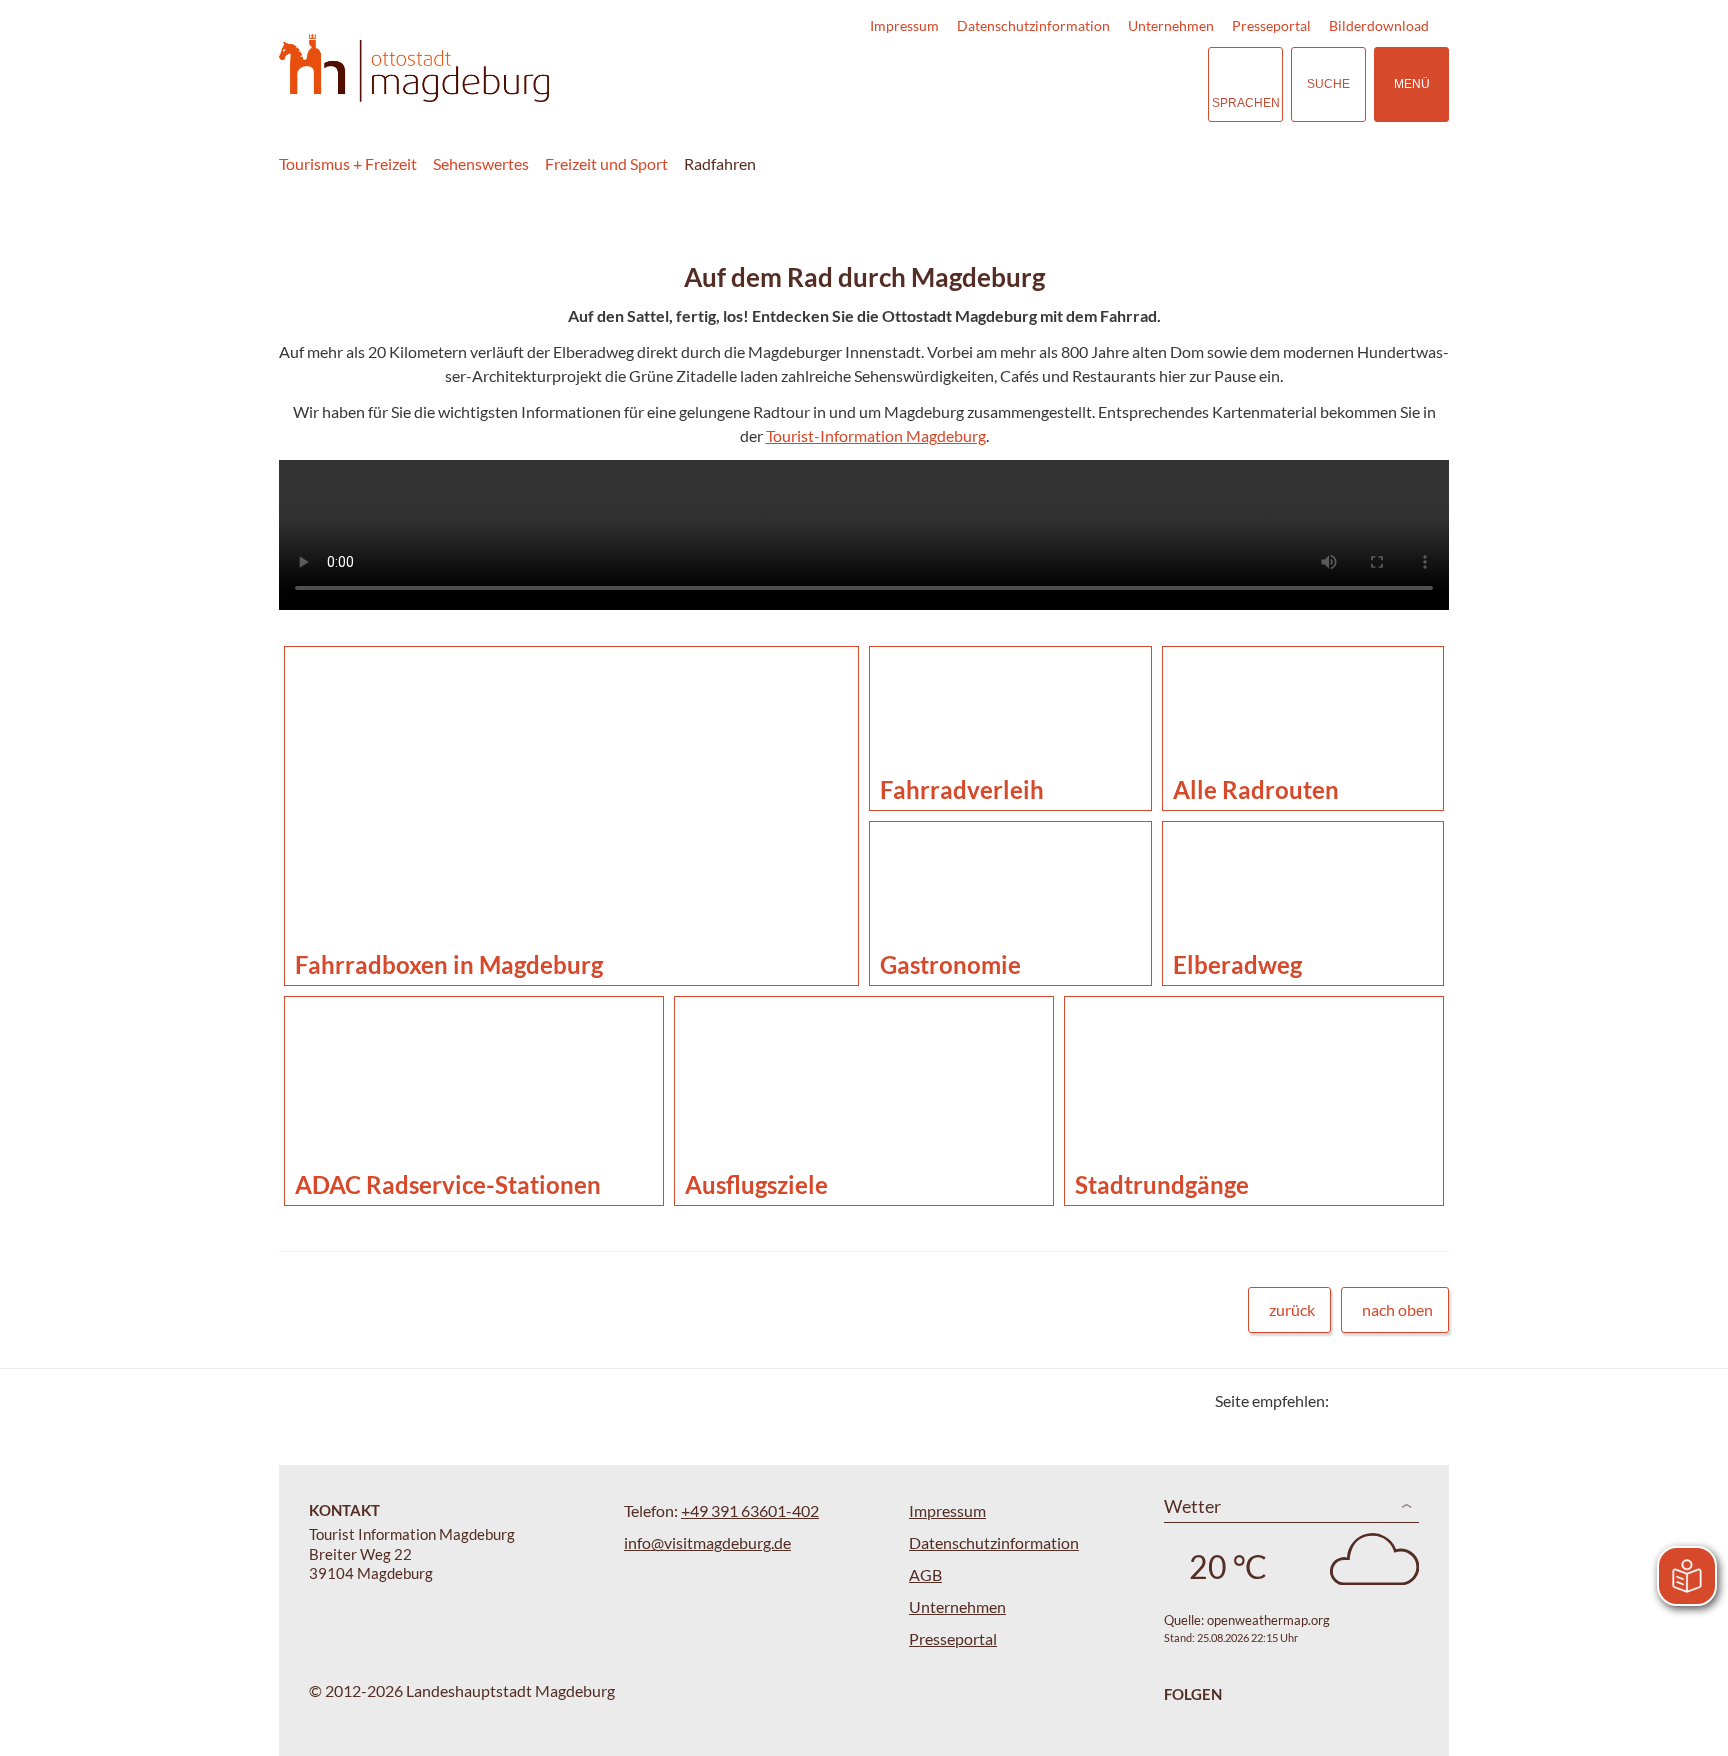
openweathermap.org (1268, 1620)
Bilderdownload (1379, 25)
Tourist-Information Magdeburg (876, 435)
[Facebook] (1376, 1400)
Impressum (904, 25)
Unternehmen (1171, 25)
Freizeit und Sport (606, 163)
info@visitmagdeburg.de (707, 1542)
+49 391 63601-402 (750, 1510)
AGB (925, 1574)
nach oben (1397, 1309)
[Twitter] (1351, 1400)
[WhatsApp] (1426, 1400)
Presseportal (1271, 25)
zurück (1292, 1309)
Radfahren (720, 163)
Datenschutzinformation (1033, 25)
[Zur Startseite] (414, 68)
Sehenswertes (481, 163)
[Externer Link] (1070, 84)
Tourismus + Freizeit (348, 163)
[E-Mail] (1401, 1400)
